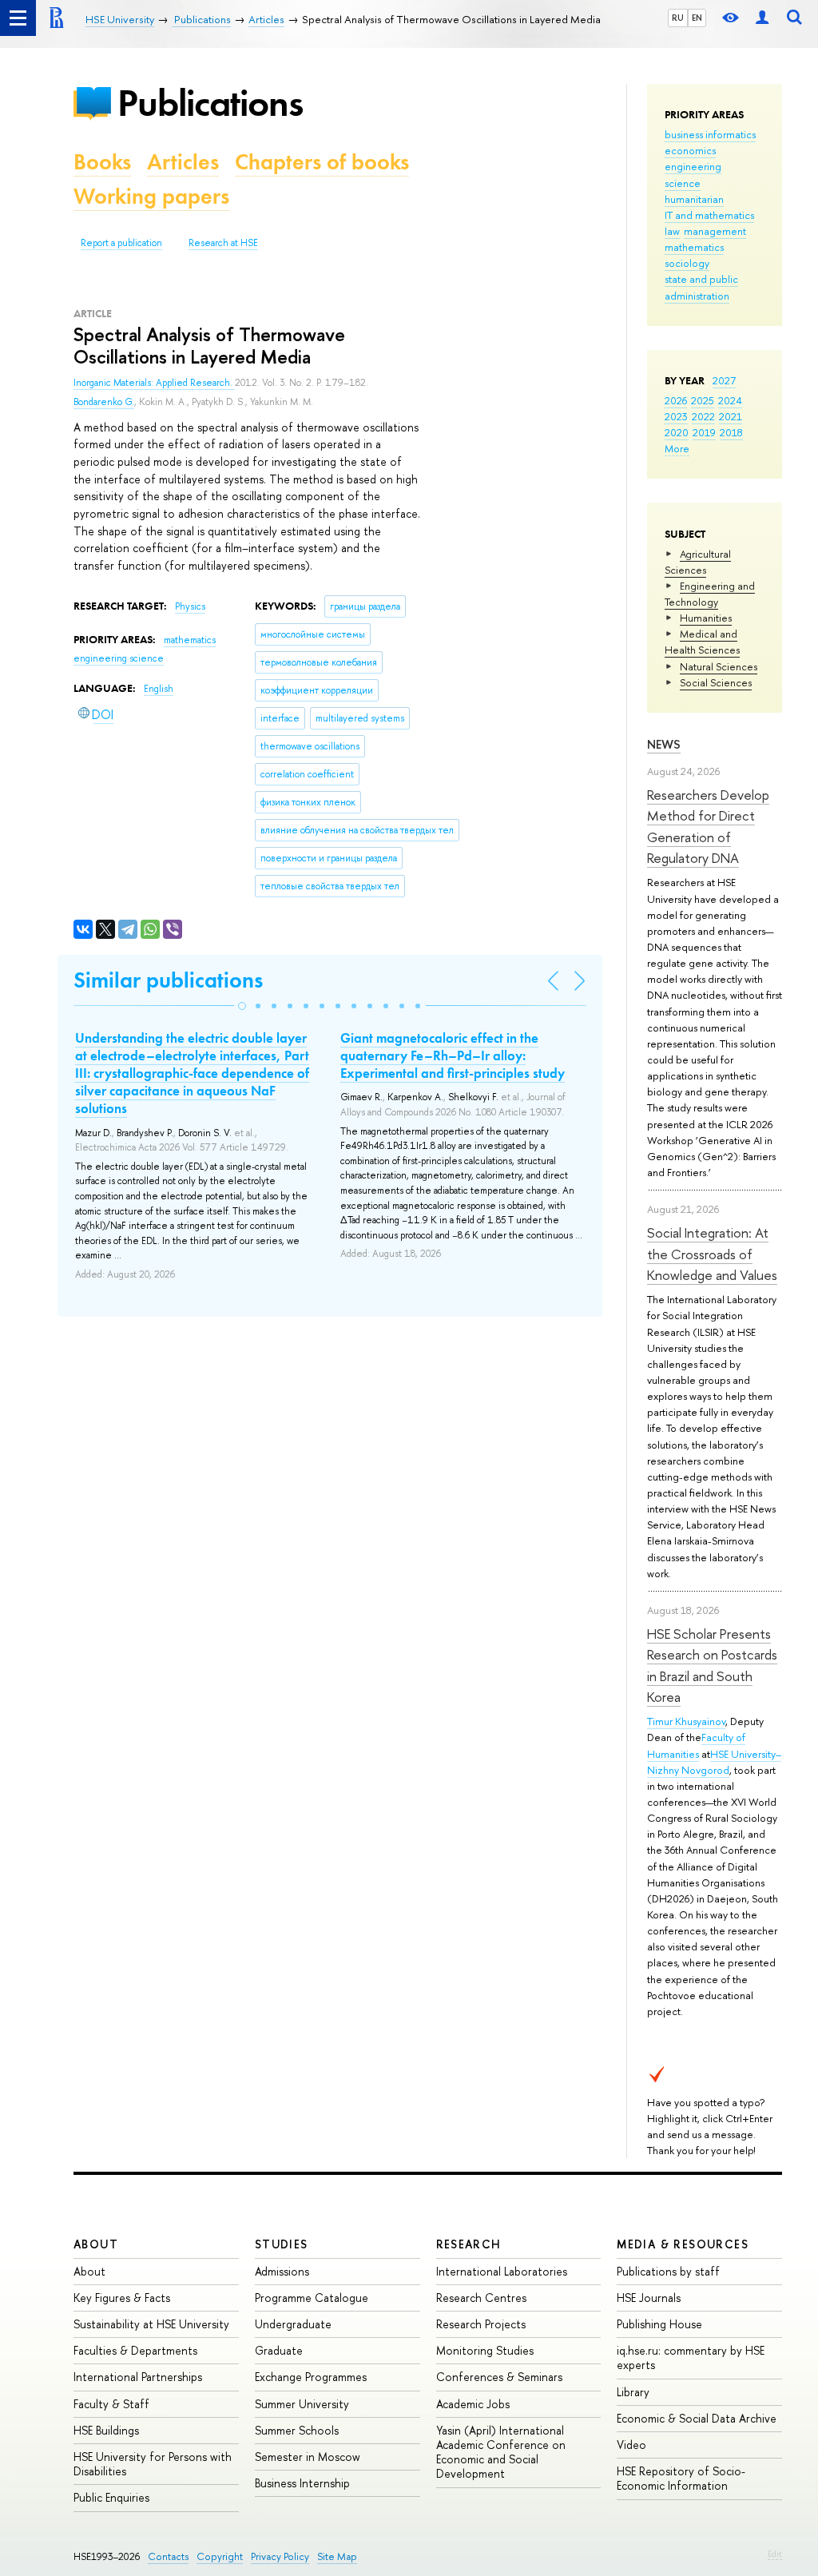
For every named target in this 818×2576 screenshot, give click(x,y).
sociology (687, 263)
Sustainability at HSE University (151, 2324)
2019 (704, 432)
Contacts (168, 2556)
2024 (730, 400)
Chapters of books (322, 162)
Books (102, 162)
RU (678, 18)
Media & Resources (683, 2244)
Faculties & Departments (135, 2350)
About (96, 2244)
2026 (676, 400)
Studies (282, 2244)
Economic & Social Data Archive (697, 2418)
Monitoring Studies (485, 2350)
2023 (676, 416)
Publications (210, 103)
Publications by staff (668, 2271)
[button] (242, 1006)
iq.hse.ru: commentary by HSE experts (691, 2357)
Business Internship (302, 2483)
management (715, 231)
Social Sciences (716, 682)
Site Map (337, 2556)
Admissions (282, 2271)
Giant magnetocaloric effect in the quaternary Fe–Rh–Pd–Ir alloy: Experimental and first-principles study (453, 1055)
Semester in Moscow (308, 2457)
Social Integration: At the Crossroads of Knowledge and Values (712, 1254)
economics (690, 150)
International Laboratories (502, 2271)
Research (469, 2244)
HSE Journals (649, 2298)
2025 (703, 400)
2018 (731, 432)
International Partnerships (138, 2377)
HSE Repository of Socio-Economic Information (681, 2478)
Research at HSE (223, 243)
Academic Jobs (473, 2404)
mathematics (694, 247)
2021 (731, 416)
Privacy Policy (280, 2556)
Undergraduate (293, 2324)
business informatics (710, 134)
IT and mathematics (709, 215)
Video (631, 2445)
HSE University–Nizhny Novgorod (714, 1762)
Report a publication (121, 243)
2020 (677, 432)
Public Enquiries (111, 2497)
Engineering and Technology (710, 594)
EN (697, 18)
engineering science (119, 658)
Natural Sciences (719, 666)
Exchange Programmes (311, 2377)
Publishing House (659, 2324)
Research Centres (481, 2298)
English (159, 689)
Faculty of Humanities (696, 1745)
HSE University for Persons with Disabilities (153, 2464)
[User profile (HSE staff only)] (762, 18)
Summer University (302, 2404)
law (672, 231)
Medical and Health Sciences (702, 642)
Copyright (220, 2556)
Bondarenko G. (104, 402)
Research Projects (481, 2324)
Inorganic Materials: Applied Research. (154, 383)
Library (633, 2392)
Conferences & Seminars (499, 2377)
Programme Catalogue (312, 2298)
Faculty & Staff (111, 2404)
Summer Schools (297, 2430)
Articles (183, 162)
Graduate (279, 2350)
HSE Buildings (106, 2430)
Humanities (706, 618)
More (677, 448)
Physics (190, 606)
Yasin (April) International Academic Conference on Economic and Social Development (501, 2452)
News (664, 744)
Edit (775, 2554)
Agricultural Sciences (698, 562)
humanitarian (694, 199)
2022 (703, 416)
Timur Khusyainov (686, 1721)
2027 (724, 380)
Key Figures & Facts (122, 2298)
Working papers (151, 196)
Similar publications (168, 980)
